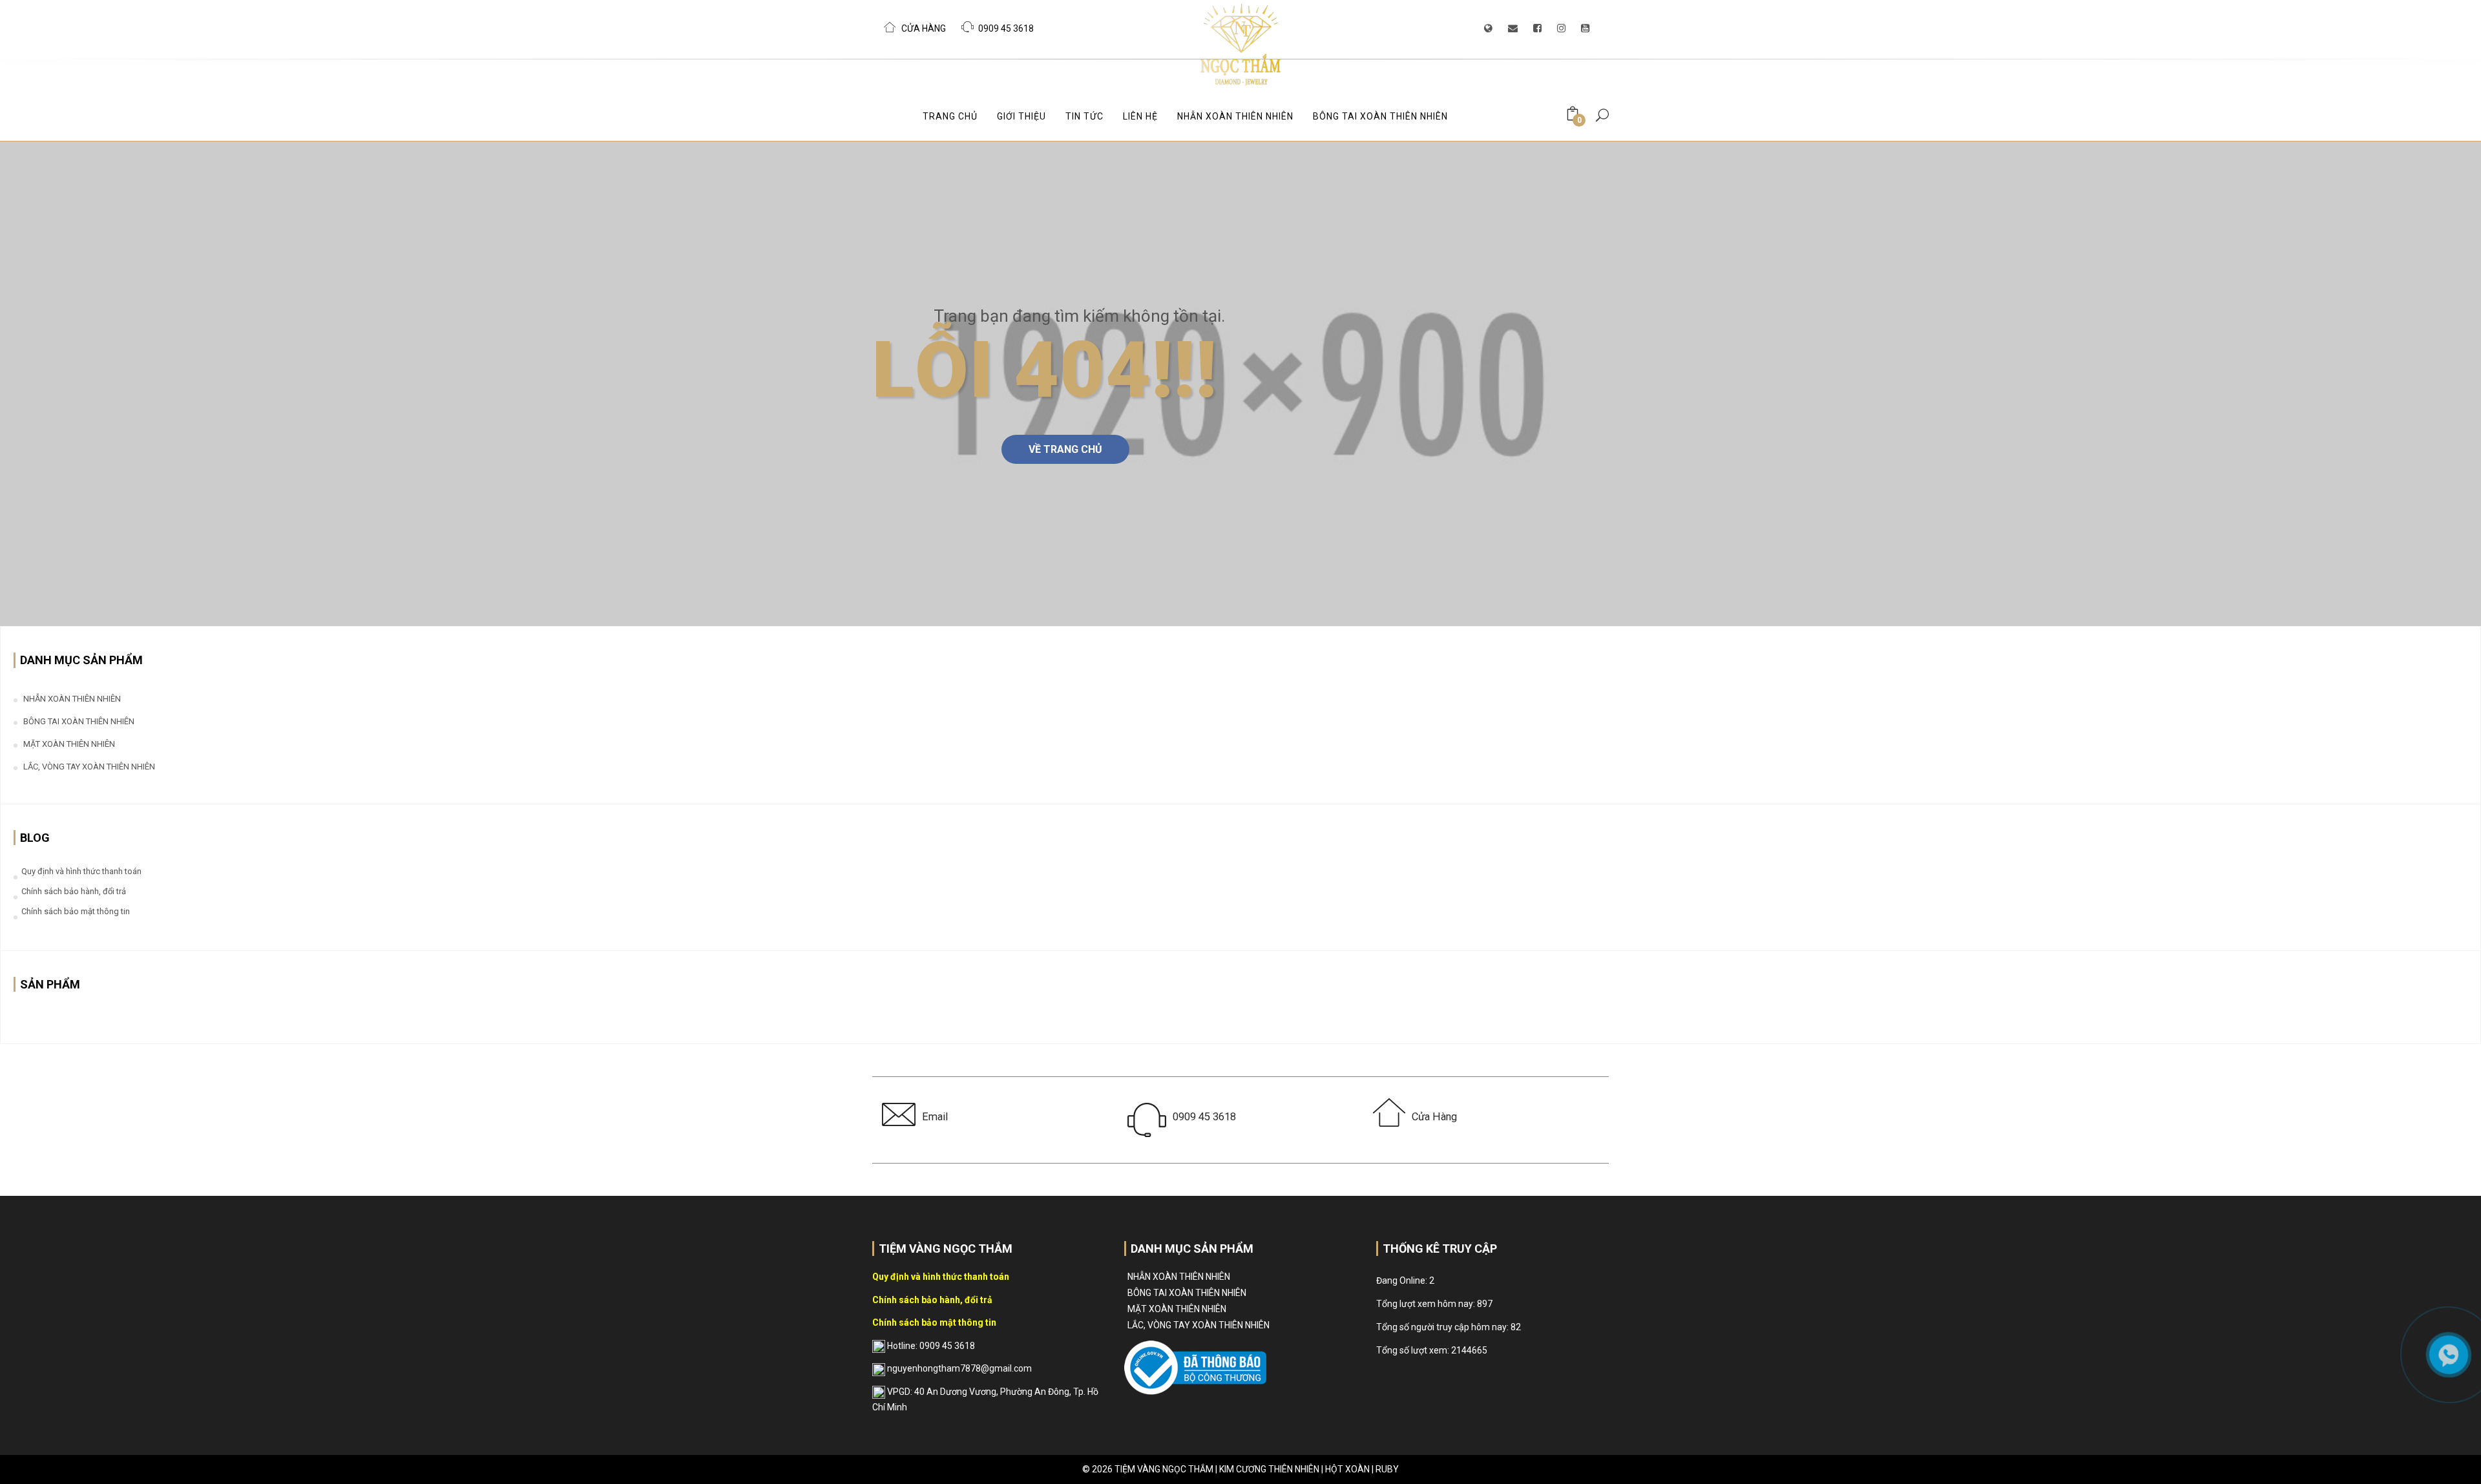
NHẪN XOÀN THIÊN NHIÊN (1235, 116)
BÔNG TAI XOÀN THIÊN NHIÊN (1380, 116)
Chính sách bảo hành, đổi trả (74, 891)
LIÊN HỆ (1140, 116)
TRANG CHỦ (950, 116)
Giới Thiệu (1021, 116)
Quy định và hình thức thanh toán (81, 871)
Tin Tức (1084, 116)
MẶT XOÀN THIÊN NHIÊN (69, 744)
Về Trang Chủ (1065, 449)
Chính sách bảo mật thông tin (76, 911)
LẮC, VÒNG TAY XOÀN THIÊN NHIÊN (89, 767)
